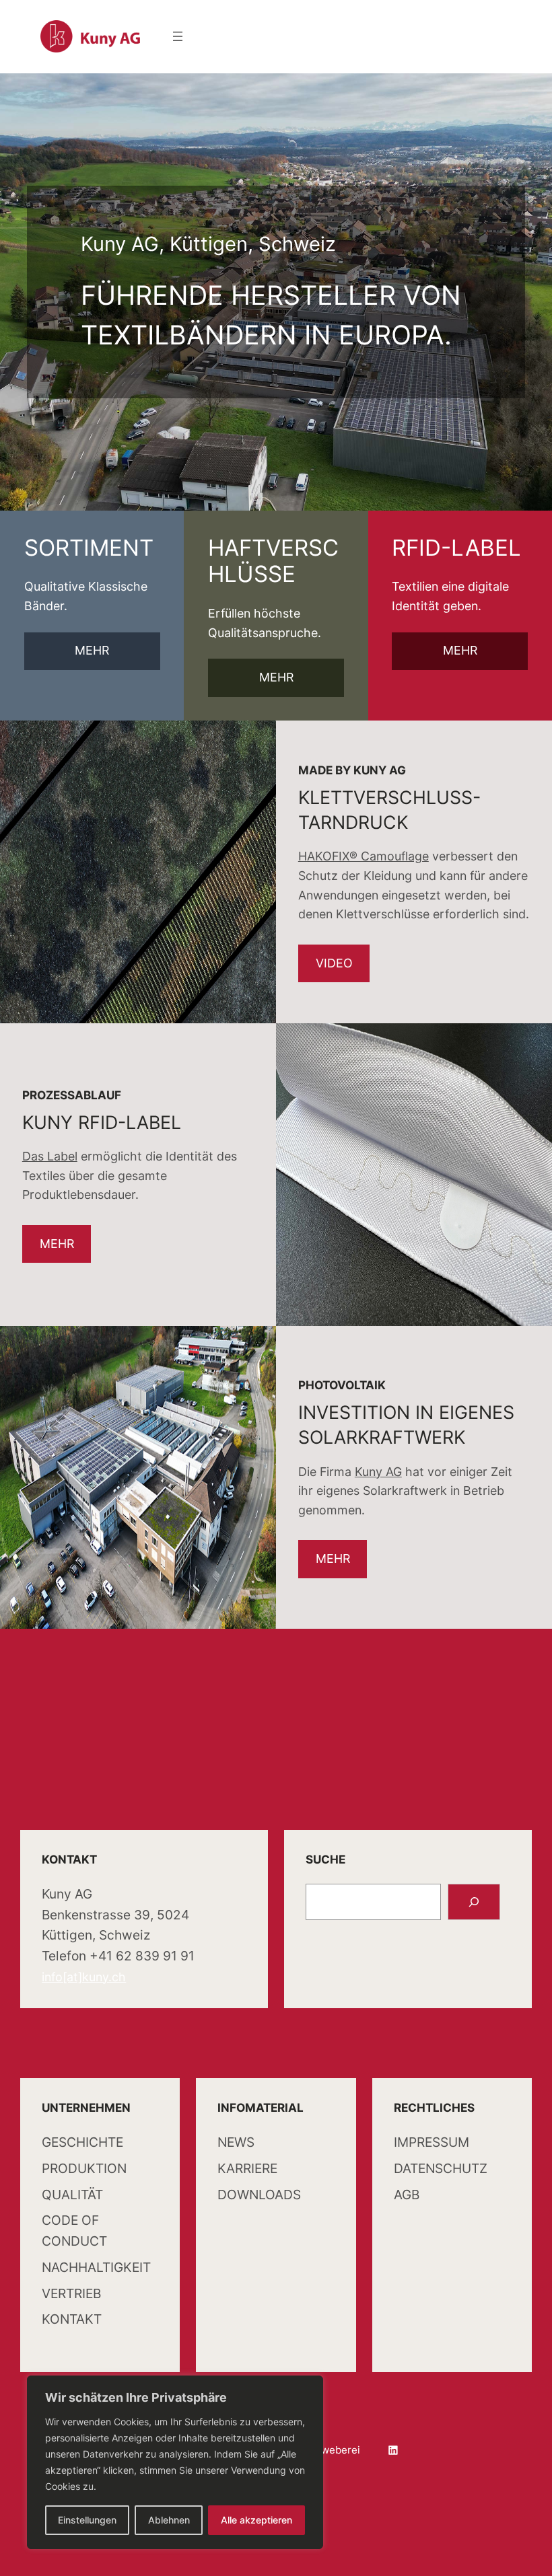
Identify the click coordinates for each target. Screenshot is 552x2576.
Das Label (50, 1156)
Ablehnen (169, 2520)
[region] (175, 2462)
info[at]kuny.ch (84, 1977)
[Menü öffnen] (178, 36)
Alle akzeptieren (256, 2520)
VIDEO (334, 963)
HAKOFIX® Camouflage (364, 856)
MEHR (92, 650)
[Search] (474, 1902)
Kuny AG (378, 1472)
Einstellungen (87, 2520)
